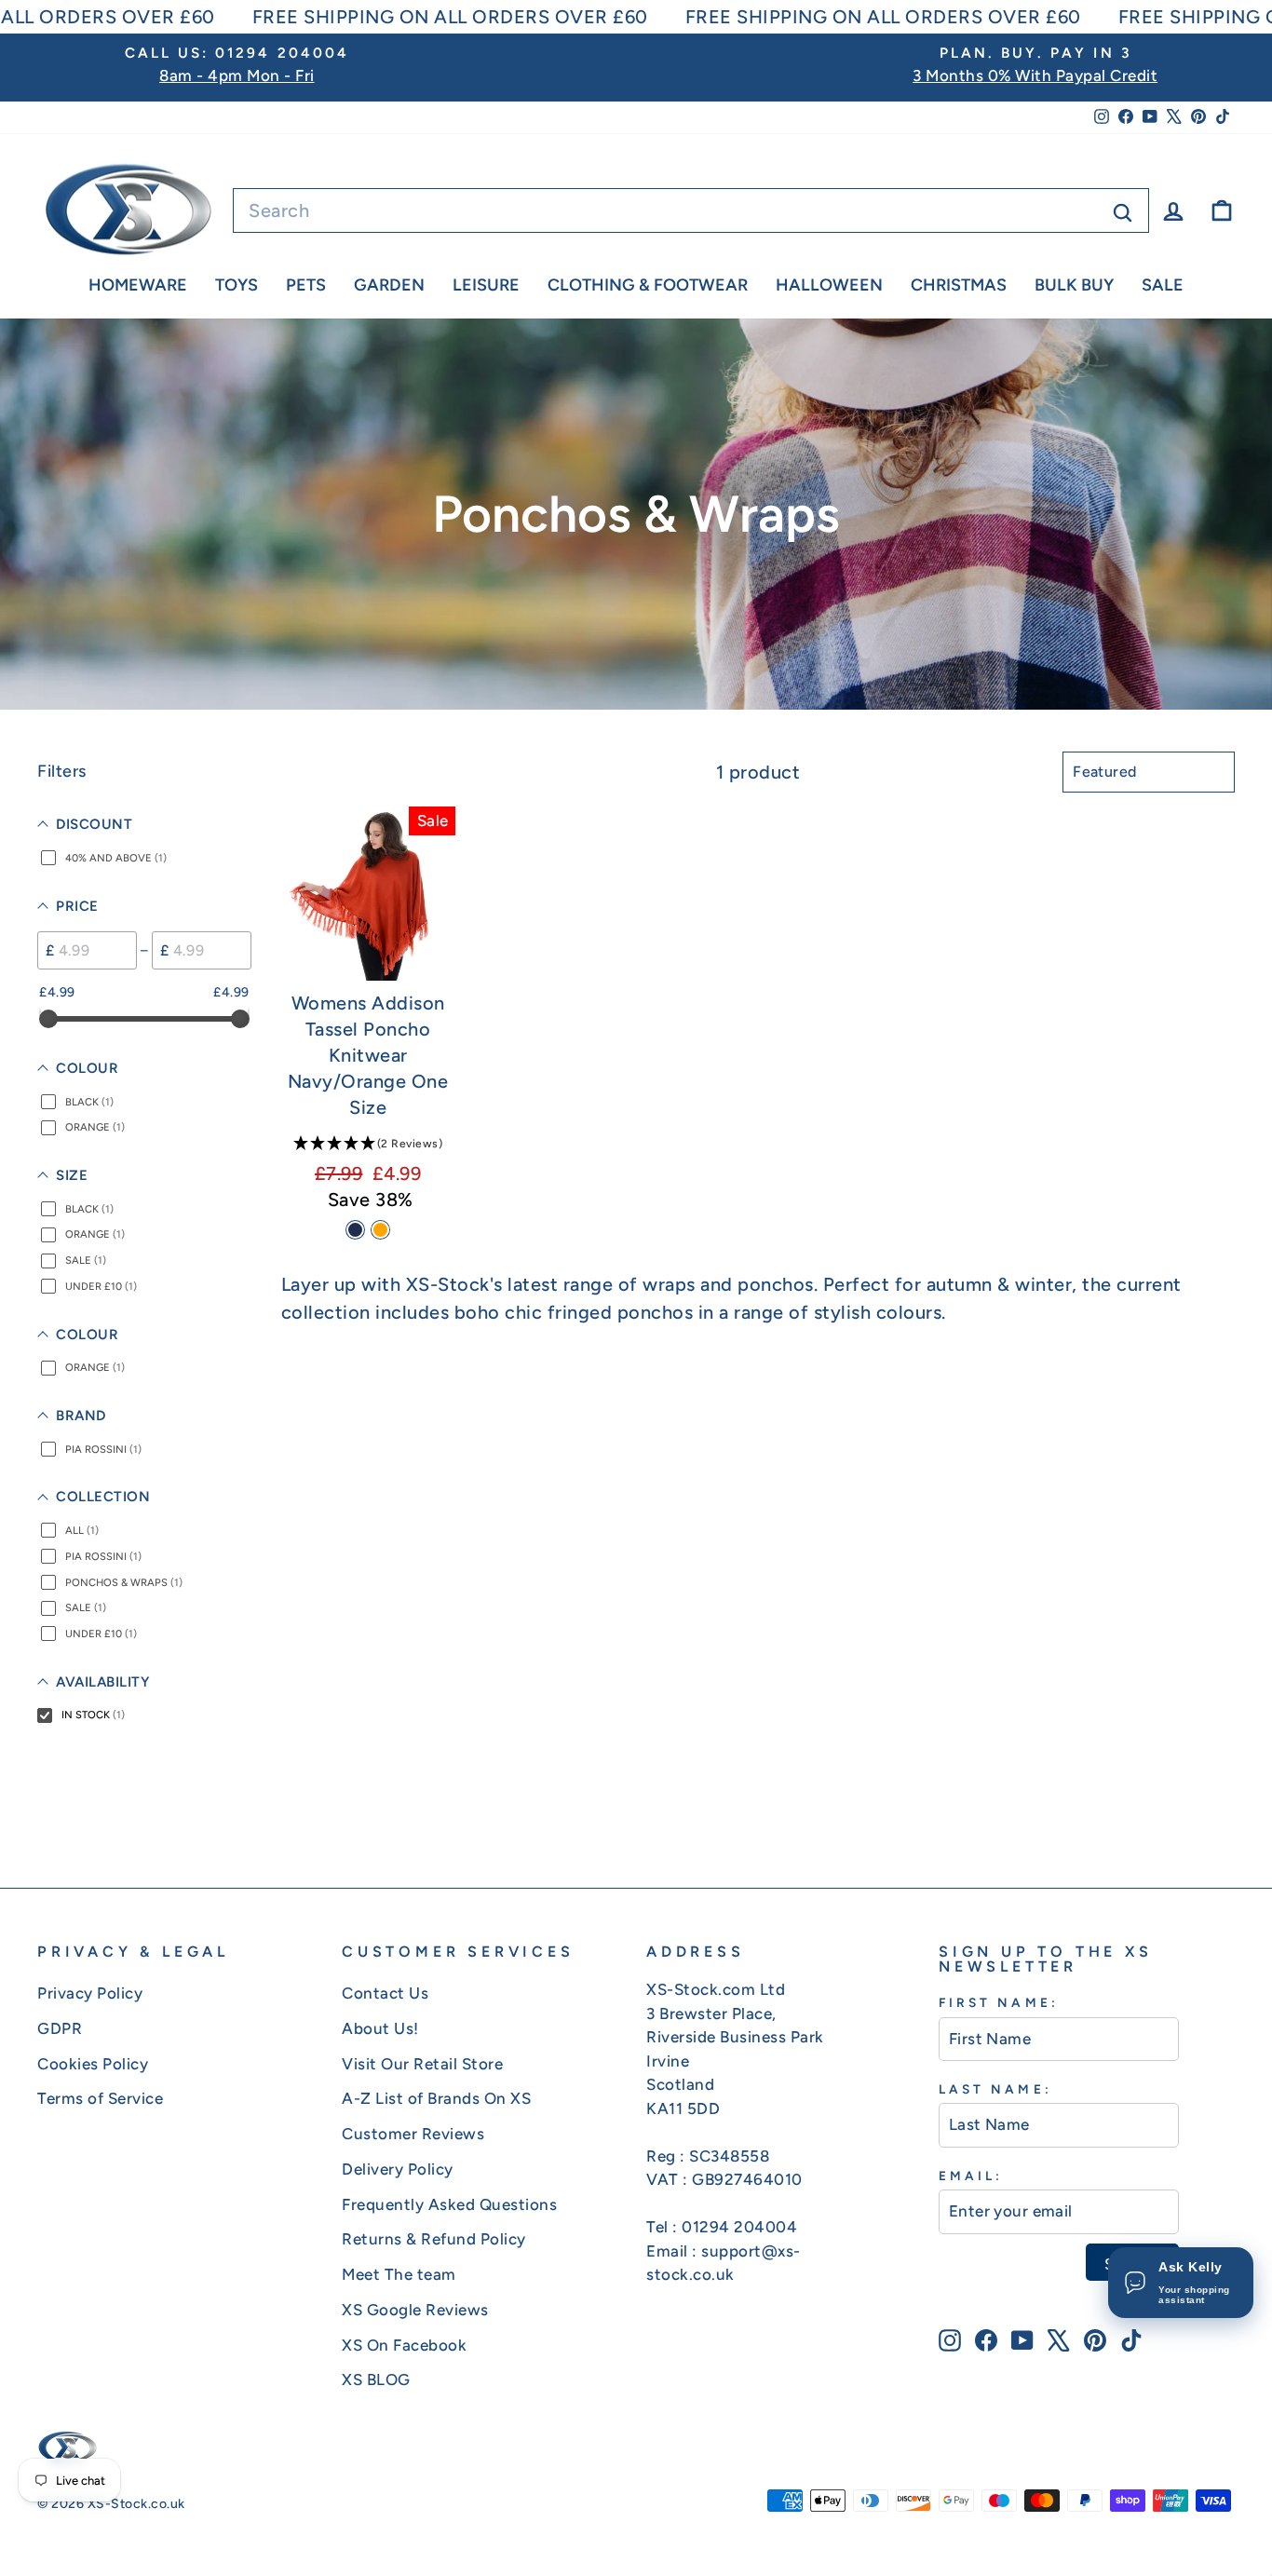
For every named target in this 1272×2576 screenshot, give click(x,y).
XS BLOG (376, 2379)
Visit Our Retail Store (422, 2064)
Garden (389, 285)
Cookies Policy (93, 2064)
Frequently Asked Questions (449, 2204)
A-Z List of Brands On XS (436, 2098)
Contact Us (385, 1993)
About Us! (380, 2028)
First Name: (999, 2002)
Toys (237, 285)
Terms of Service (100, 2098)
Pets (306, 285)
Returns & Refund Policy (434, 2239)
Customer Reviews (413, 2134)
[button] (368, 1143)
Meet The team (399, 2274)
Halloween (829, 285)
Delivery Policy (398, 2169)
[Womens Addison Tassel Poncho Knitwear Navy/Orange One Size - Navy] (355, 1230)
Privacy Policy (90, 1993)
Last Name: (995, 2089)
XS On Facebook (404, 2345)
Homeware (138, 285)
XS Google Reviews (415, 2310)
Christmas (959, 285)
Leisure (486, 285)
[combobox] (691, 210)
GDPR (60, 2028)
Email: (971, 2176)
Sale (1163, 285)
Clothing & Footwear (648, 285)
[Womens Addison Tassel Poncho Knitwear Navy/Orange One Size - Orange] (380, 1230)
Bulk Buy (1074, 285)
